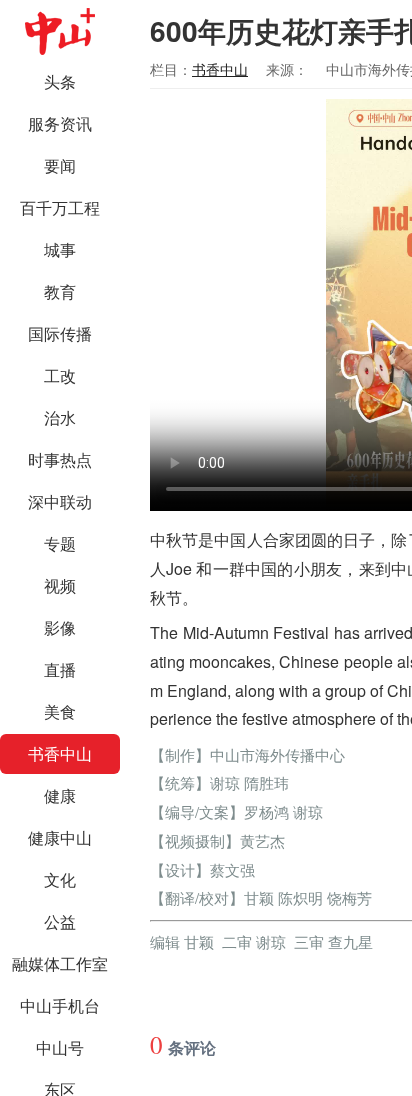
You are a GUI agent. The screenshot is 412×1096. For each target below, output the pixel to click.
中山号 (60, 1047)
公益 (60, 921)
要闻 (60, 165)
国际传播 (60, 333)
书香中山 (60, 753)
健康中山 (60, 837)
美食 (60, 711)
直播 (60, 669)
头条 (60, 81)
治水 (60, 417)
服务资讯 (60, 123)
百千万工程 (60, 207)
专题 (60, 543)
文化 (60, 879)
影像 (60, 627)
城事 (60, 249)
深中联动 (60, 501)
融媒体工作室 (60, 963)
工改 (60, 375)
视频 (60, 585)
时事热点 (60, 459)
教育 (60, 291)
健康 (60, 795)
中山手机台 (60, 1005)
